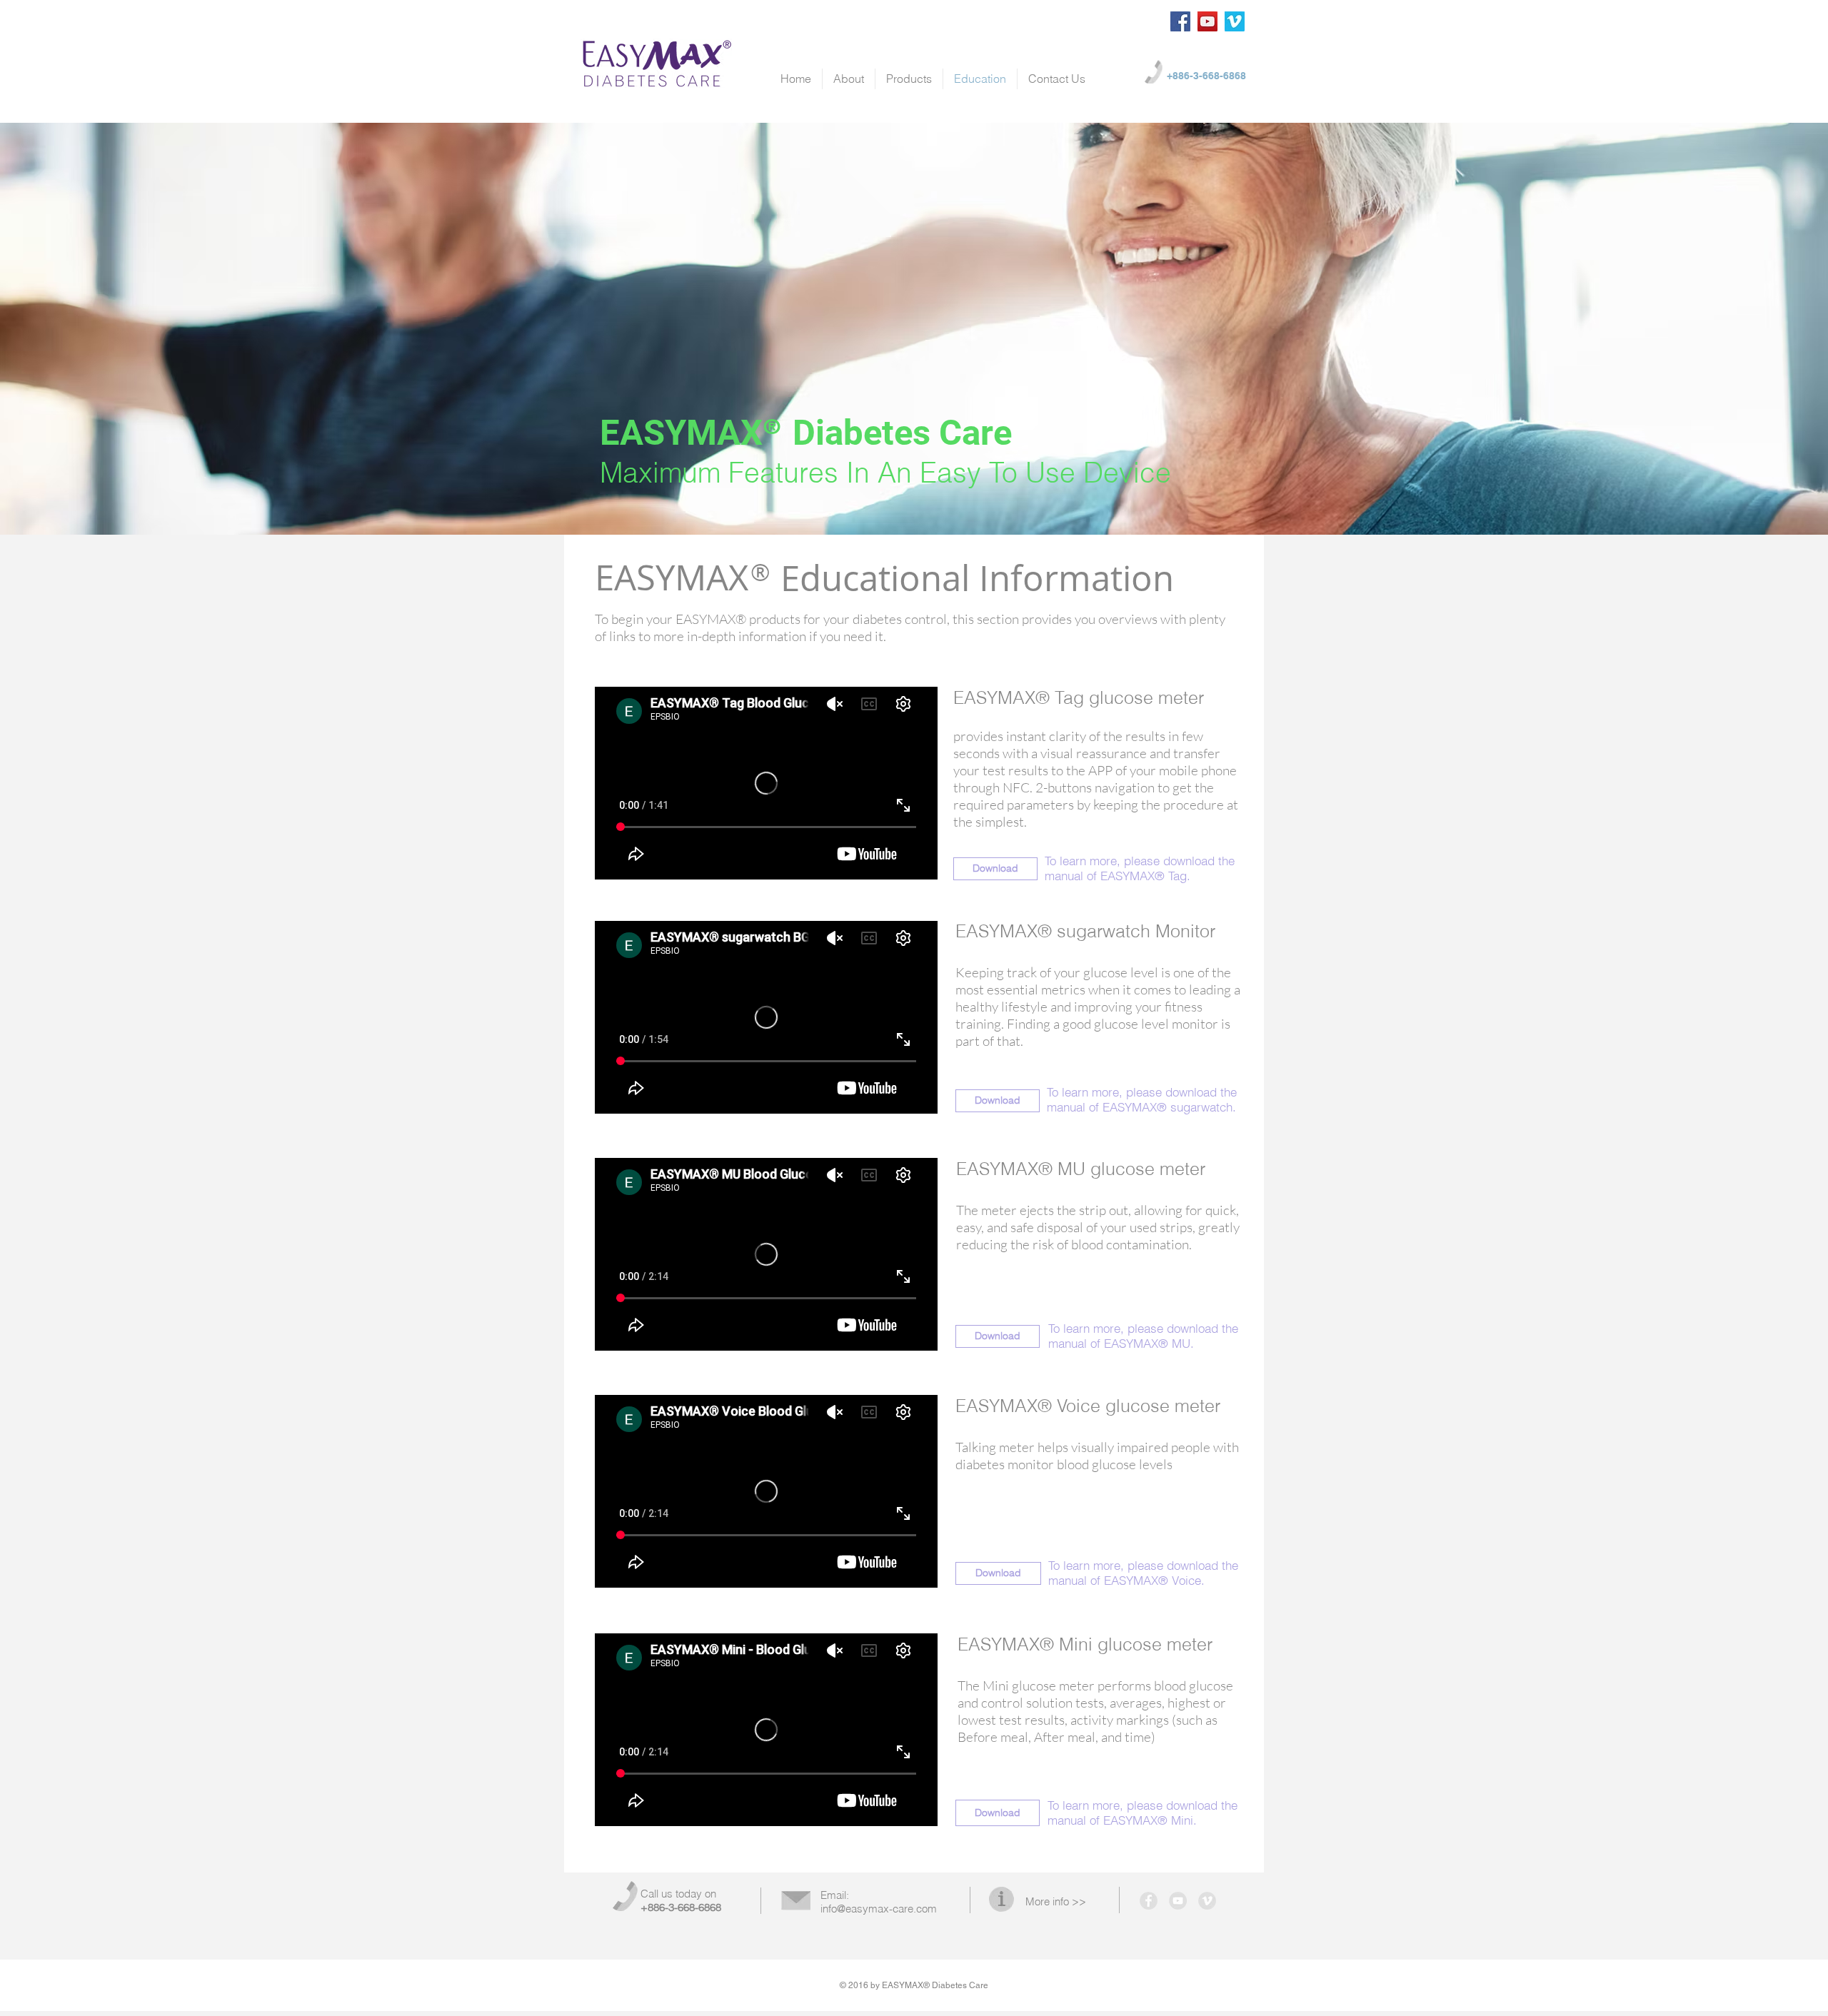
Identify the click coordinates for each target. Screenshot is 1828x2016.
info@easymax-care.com (879, 1909)
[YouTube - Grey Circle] (1178, 1901)
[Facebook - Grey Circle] (1149, 1901)
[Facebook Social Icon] (1180, 21)
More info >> (1056, 1901)
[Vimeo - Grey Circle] (1207, 1901)
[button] (995, 869)
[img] (914, 329)
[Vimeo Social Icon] (1235, 21)
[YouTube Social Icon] (1207, 21)
